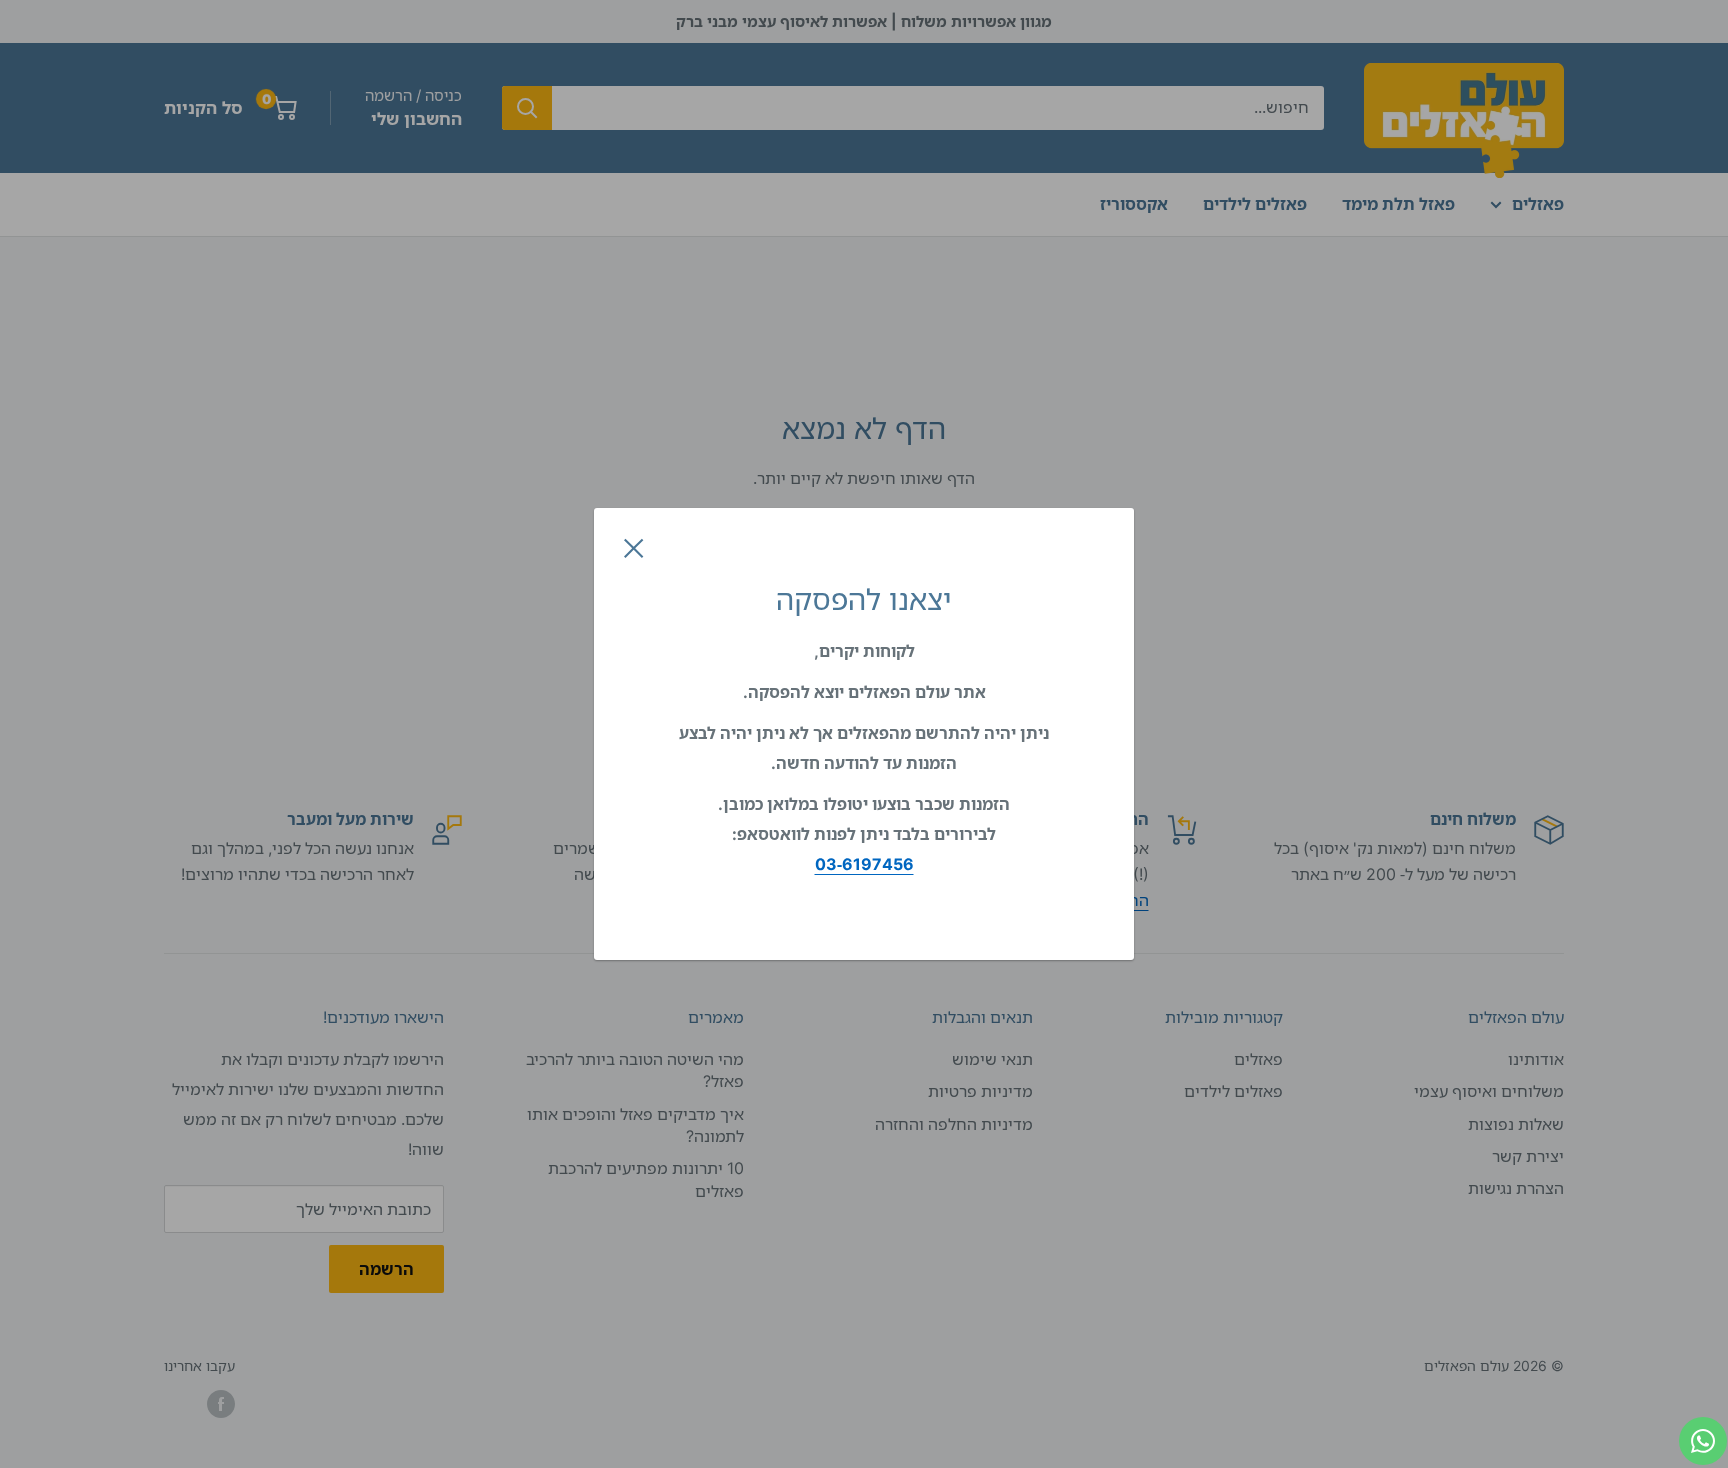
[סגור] (634, 547)
